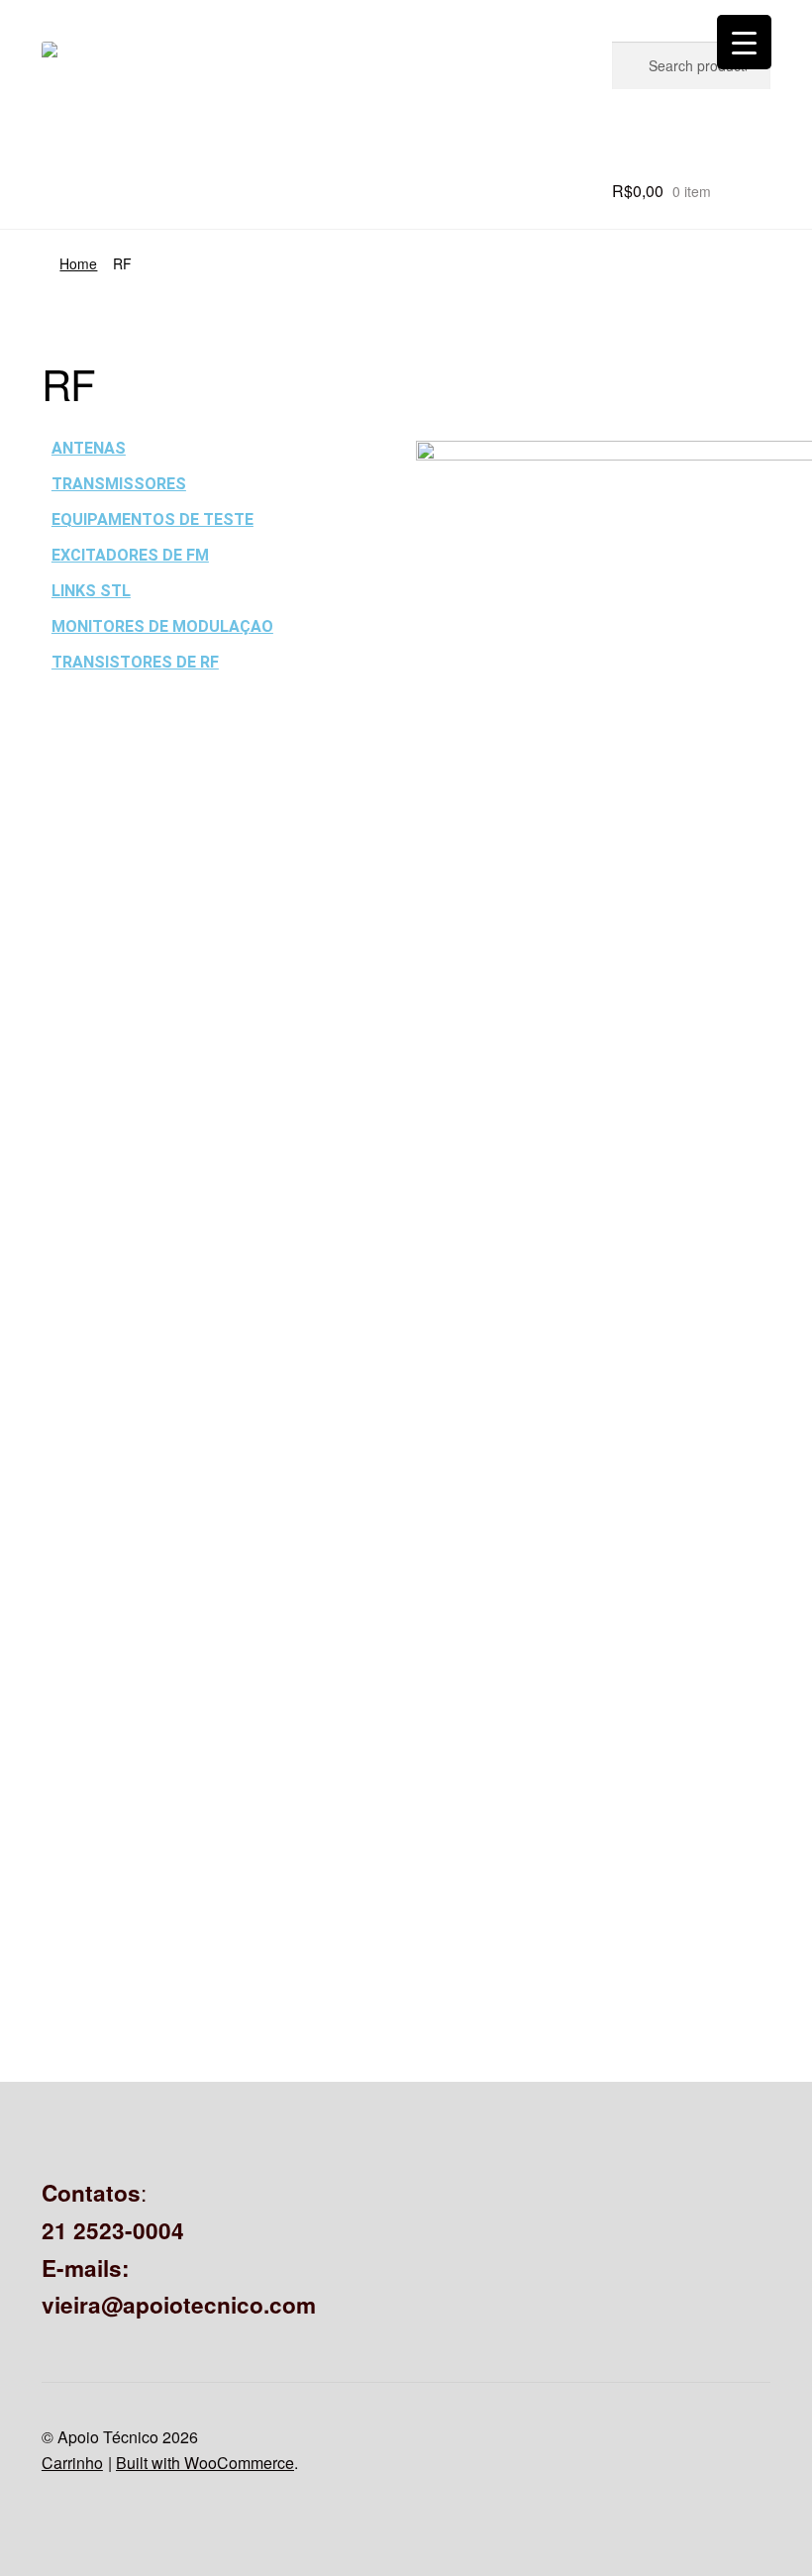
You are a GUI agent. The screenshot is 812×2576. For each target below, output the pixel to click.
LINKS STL (91, 591)
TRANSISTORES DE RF (135, 662)
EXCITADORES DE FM (130, 555)
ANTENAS (89, 448)
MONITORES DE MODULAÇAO (162, 626)
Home (78, 263)
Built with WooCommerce (205, 2463)
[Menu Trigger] (744, 42)
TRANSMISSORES (119, 484)
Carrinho (72, 2463)
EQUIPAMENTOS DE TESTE (152, 519)
